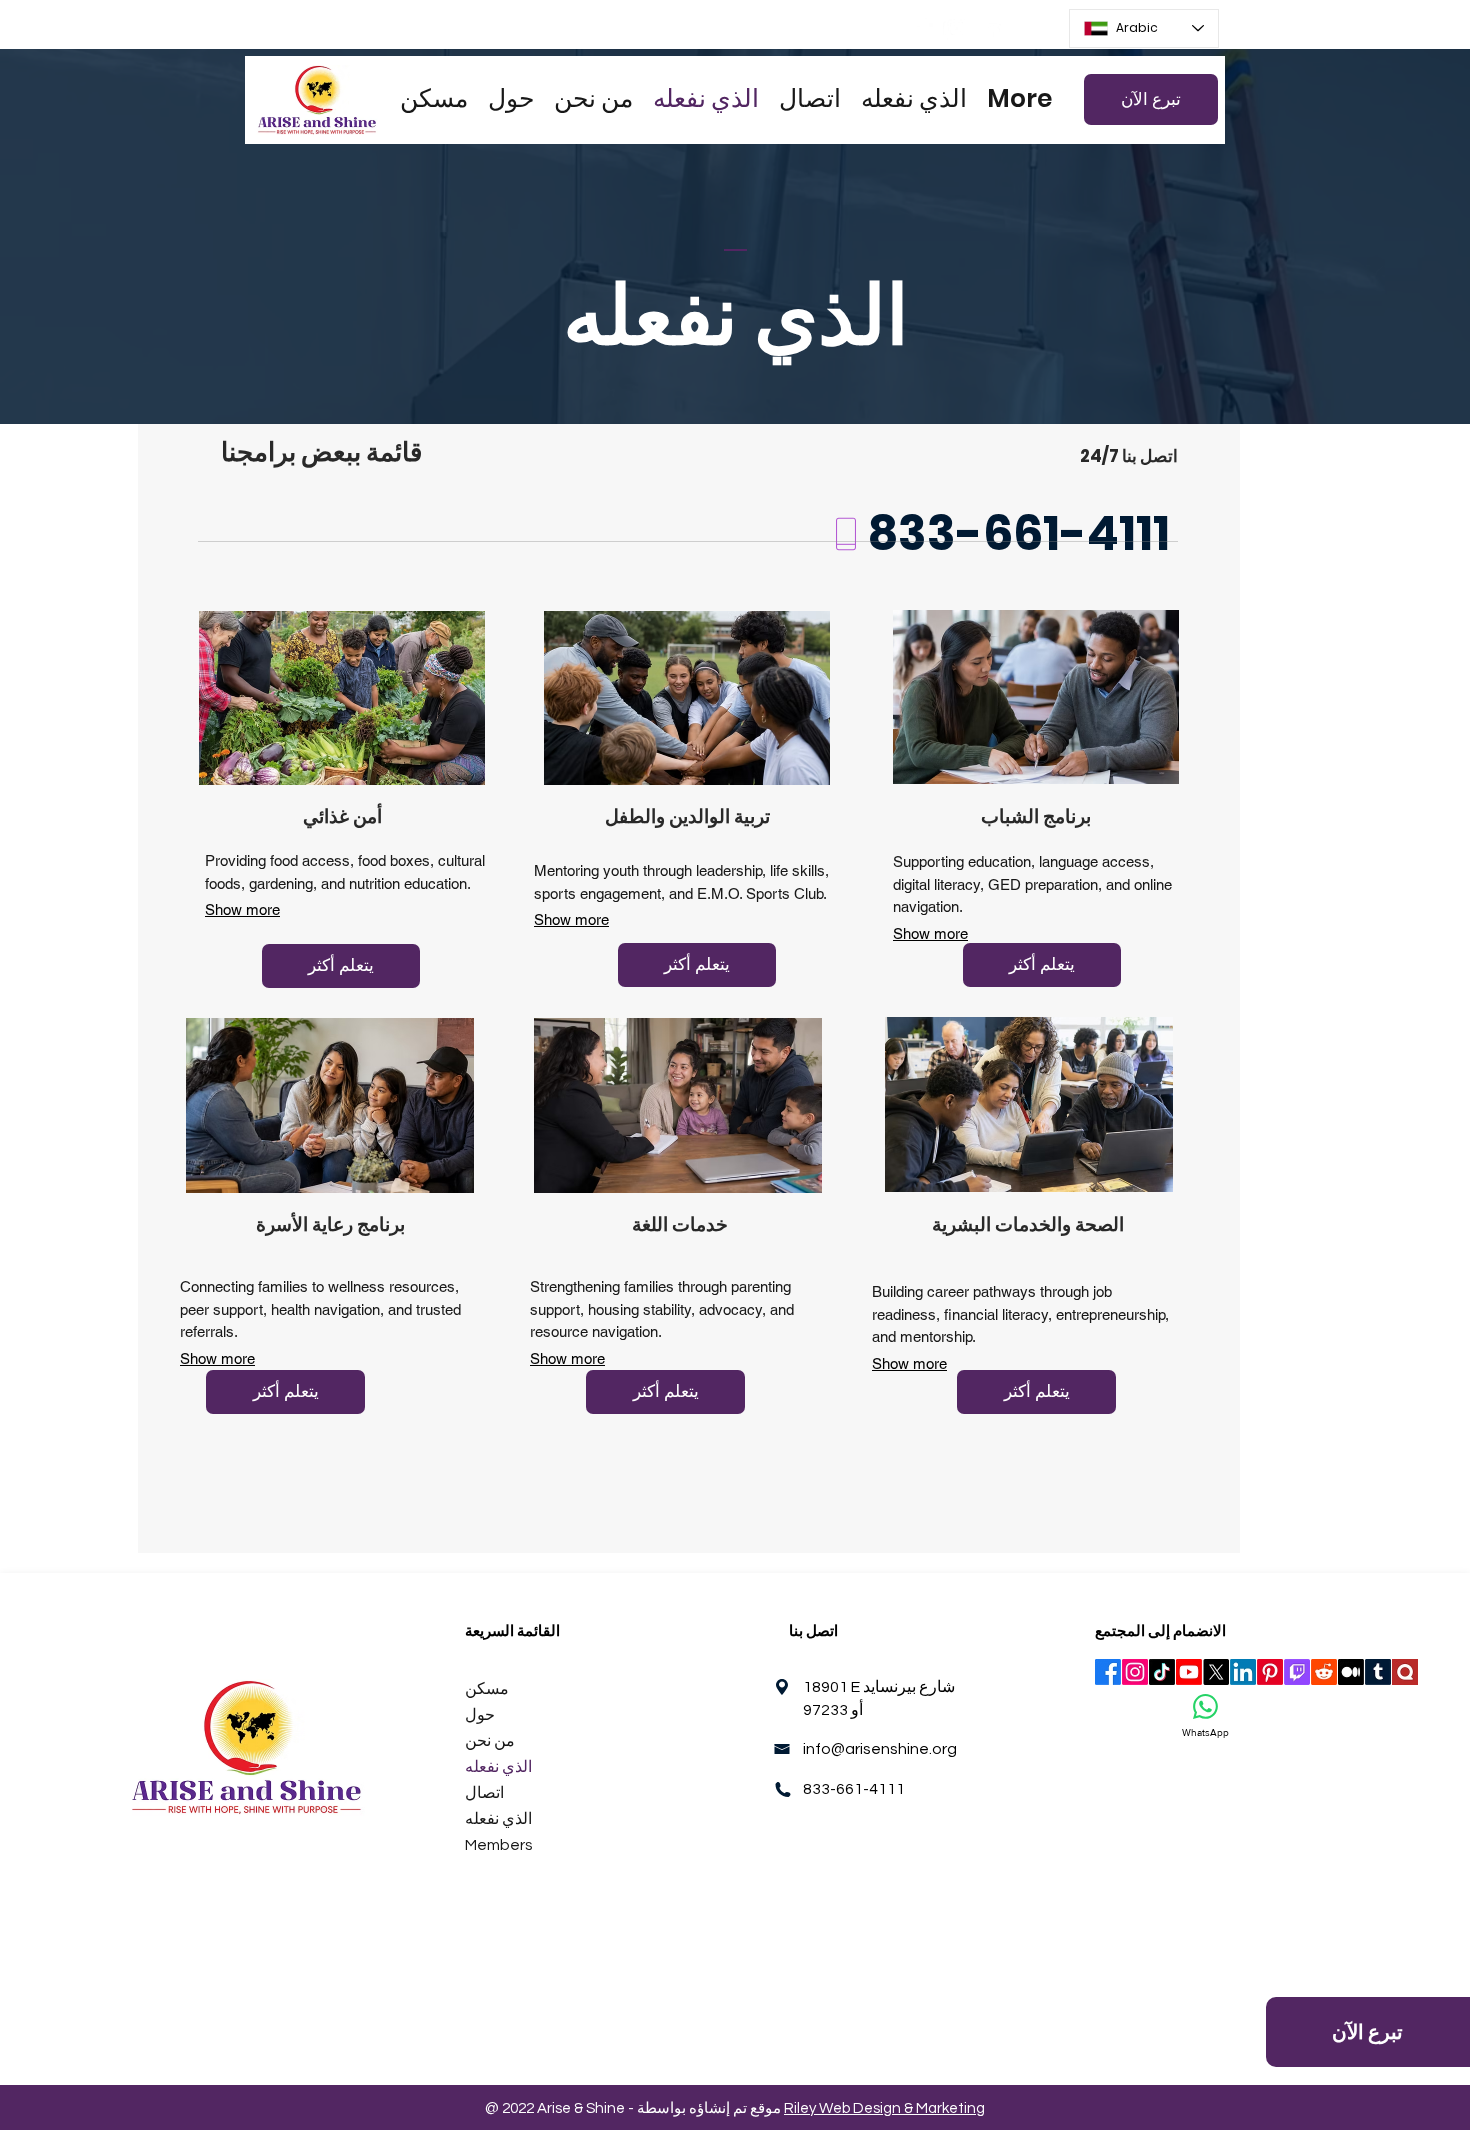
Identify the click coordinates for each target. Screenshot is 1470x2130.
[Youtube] (1189, 1672)
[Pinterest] (1270, 1672)
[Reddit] (1324, 1672)
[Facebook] (922, 28)
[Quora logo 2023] (1405, 1672)
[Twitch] (1297, 1672)
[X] (1216, 1672)
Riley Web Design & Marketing (884, 2108)
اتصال (484, 1793)
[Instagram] (956, 28)
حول (480, 1715)
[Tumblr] (1378, 1672)
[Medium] (1351, 1672)
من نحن (490, 1741)
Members (499, 1845)
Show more (242, 909)
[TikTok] (1162, 1672)
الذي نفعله (498, 1767)
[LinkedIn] (990, 28)
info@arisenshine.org (880, 1749)
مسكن (487, 1689)
